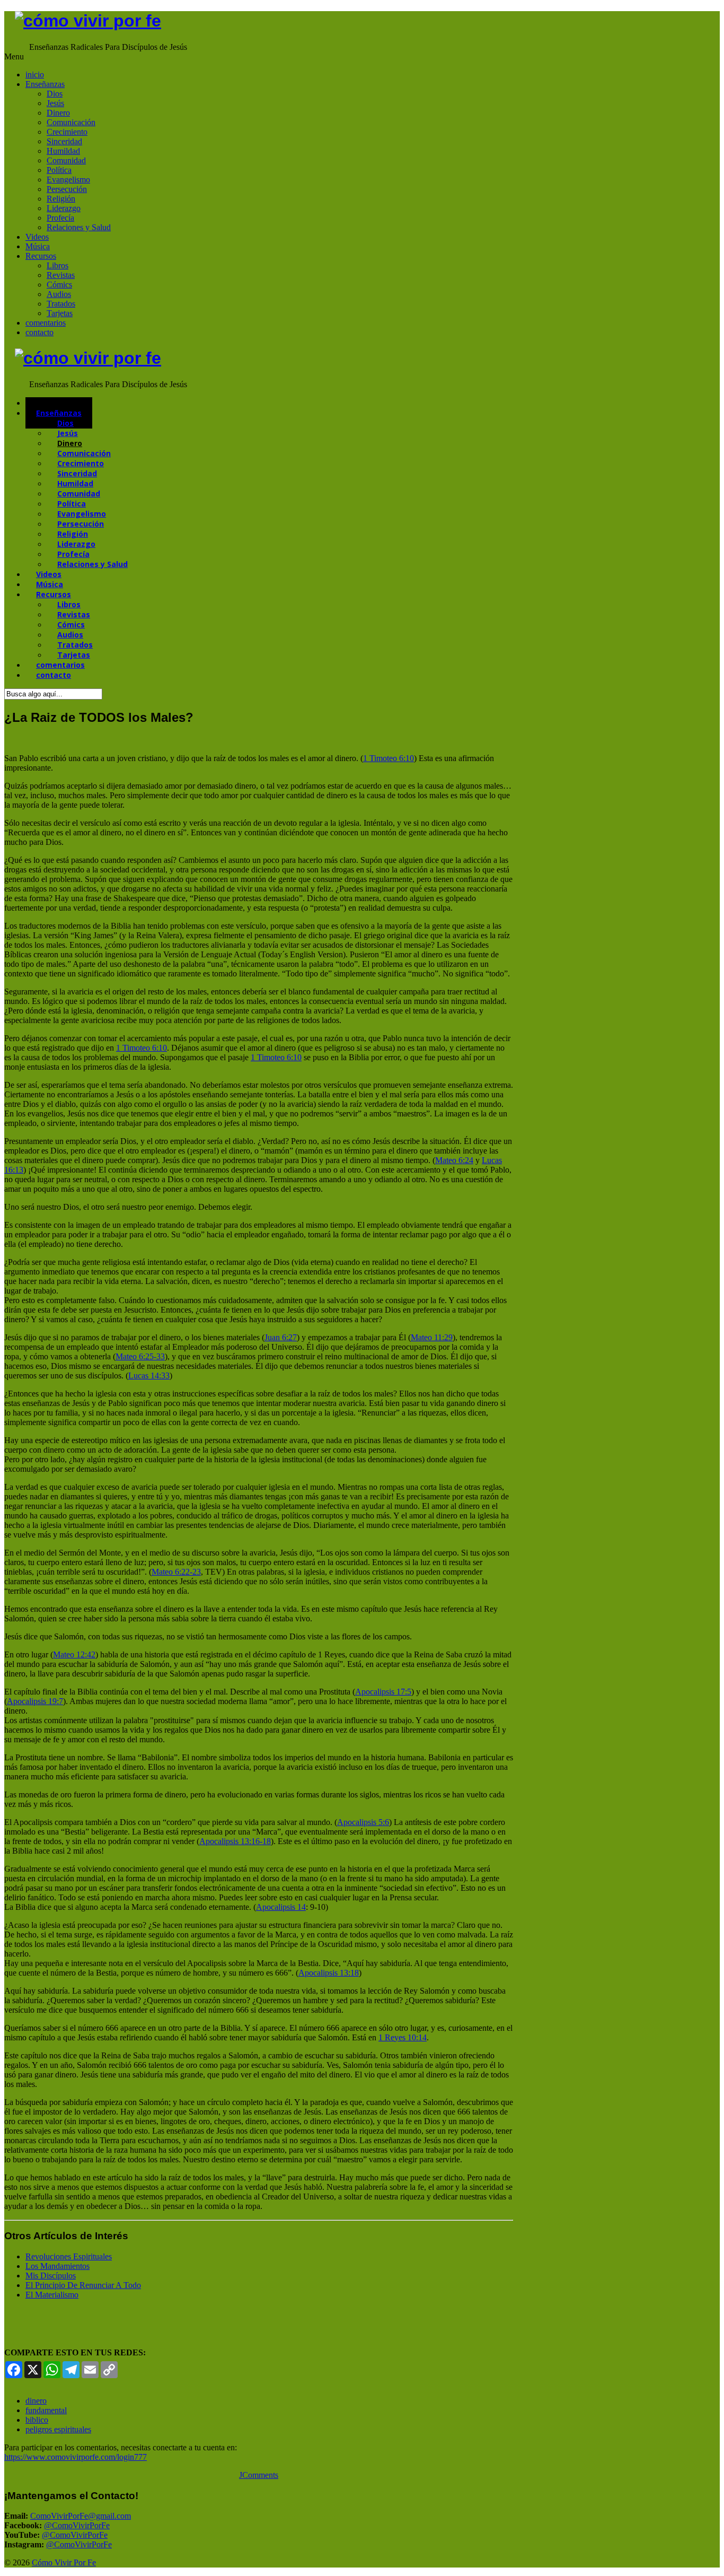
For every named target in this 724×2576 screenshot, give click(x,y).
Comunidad (66, 160)
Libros (58, 265)
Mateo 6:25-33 (140, 1356)
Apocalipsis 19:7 (35, 1701)
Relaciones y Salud (79, 227)
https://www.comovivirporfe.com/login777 (76, 2457)
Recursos (41, 256)
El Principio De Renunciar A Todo (83, 2285)
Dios (55, 94)
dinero (36, 2401)
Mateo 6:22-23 (176, 1572)
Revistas (61, 275)
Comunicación (71, 122)
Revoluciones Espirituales (69, 2256)
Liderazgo (64, 208)
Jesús (55, 103)
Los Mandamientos (58, 2266)
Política (59, 170)
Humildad (63, 151)
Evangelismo (68, 180)
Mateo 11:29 (432, 1337)
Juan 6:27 (281, 1337)
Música (38, 246)
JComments (259, 2475)
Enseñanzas (45, 84)
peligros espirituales (58, 2429)
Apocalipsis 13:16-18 (235, 1841)
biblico (37, 2420)
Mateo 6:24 (454, 1160)
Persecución (67, 189)
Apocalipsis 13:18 (329, 1973)
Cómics (59, 285)
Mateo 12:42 (74, 1654)
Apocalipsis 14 (281, 1907)
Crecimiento (67, 132)
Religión (61, 199)
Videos (37, 237)
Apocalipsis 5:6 (363, 1822)
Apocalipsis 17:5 (383, 1692)
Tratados (61, 304)
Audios (59, 294)
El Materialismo (52, 2295)
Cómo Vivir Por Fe (64, 2562)
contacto (39, 332)
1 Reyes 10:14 (403, 2037)
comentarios (46, 323)
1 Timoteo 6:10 (389, 758)
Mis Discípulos (51, 2276)
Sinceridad (64, 141)
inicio (35, 75)
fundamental (46, 2410)
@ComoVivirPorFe (77, 2525)
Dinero (58, 113)
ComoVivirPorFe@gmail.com (81, 2516)
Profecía (60, 218)
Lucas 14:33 (149, 1376)
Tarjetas (60, 313)
